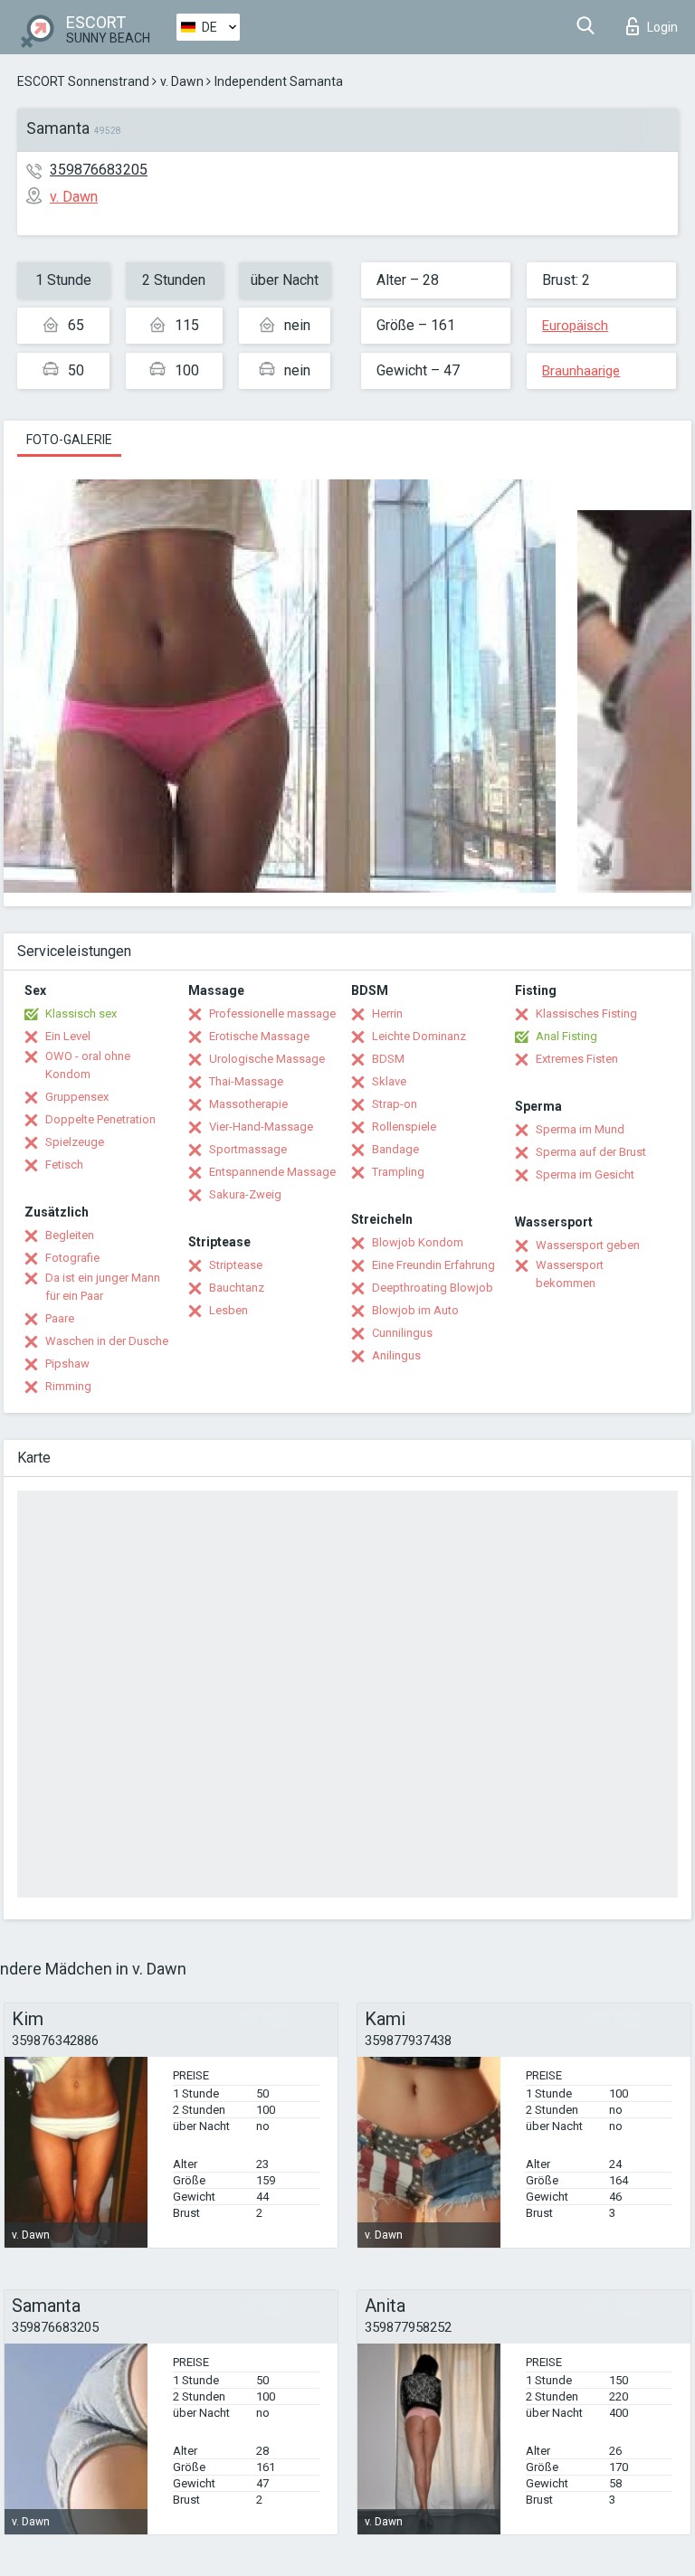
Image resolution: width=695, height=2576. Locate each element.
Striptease (236, 1265)
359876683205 (99, 170)
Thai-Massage (246, 1081)
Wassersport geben (588, 1245)
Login (662, 27)
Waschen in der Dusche (107, 1341)
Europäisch (575, 326)
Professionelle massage (272, 1013)
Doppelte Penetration (100, 1119)
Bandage (395, 1149)
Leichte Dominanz (419, 1036)
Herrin (387, 1013)
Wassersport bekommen (570, 1274)
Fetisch (64, 1165)
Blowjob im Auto (415, 1310)
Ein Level (68, 1036)
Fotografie (72, 1258)
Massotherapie (248, 1104)
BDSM (388, 1059)
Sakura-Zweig (245, 1194)
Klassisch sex (81, 1013)
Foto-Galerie (69, 440)
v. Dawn (182, 81)
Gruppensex (77, 1097)
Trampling (398, 1172)
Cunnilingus (402, 1333)
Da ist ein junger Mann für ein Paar (103, 1287)
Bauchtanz (237, 1288)
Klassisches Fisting (586, 1013)
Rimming (68, 1386)
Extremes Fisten (577, 1059)
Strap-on (395, 1104)
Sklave (389, 1081)
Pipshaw (67, 1364)
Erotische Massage (259, 1036)
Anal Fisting (566, 1036)
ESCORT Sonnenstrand (83, 81)
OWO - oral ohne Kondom (88, 1065)
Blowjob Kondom (418, 1242)
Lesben (228, 1310)
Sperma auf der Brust (591, 1152)
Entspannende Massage (272, 1172)
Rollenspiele (404, 1127)
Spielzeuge (75, 1142)
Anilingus (396, 1355)
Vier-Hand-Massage (261, 1127)
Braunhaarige (581, 371)
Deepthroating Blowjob (433, 1288)
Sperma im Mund (580, 1129)
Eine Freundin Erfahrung (433, 1265)
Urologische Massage (267, 1059)
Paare (60, 1318)
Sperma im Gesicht (585, 1174)
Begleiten (70, 1235)
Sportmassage (248, 1149)
